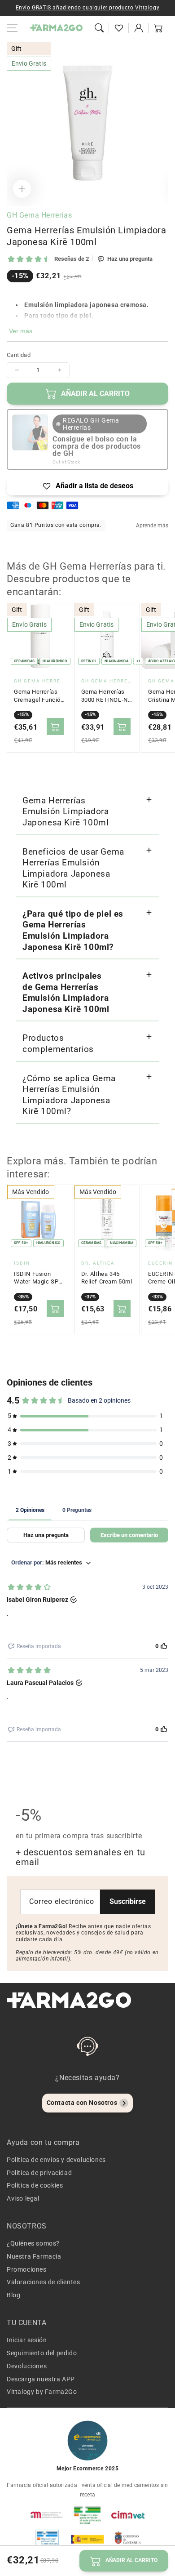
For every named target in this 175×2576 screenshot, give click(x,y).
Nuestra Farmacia (34, 2256)
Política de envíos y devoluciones (56, 2160)
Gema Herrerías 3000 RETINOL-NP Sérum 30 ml (107, 696)
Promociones (27, 2269)
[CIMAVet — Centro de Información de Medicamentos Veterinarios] (128, 2515)
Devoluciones (27, 2366)
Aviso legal (23, 2198)
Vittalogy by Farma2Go (42, 2392)
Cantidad (19, 355)
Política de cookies (35, 2185)
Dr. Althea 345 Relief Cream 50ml (107, 1278)
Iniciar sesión (27, 2340)
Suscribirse (128, 1901)
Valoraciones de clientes (43, 2282)
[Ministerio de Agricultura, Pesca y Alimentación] (87, 2539)
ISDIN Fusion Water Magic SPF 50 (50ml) (38, 1278)
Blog (13, 2295)
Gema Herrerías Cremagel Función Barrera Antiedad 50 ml (39, 696)
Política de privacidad (39, 2173)
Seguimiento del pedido (42, 2353)
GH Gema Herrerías (39, 215)
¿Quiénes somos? (33, 2243)
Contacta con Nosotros (82, 2103)
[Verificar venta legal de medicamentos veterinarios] (47, 2539)
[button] (99, 28)
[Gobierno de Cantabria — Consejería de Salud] (128, 2539)
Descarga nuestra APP (41, 2379)
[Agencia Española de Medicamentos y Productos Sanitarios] (47, 2515)
